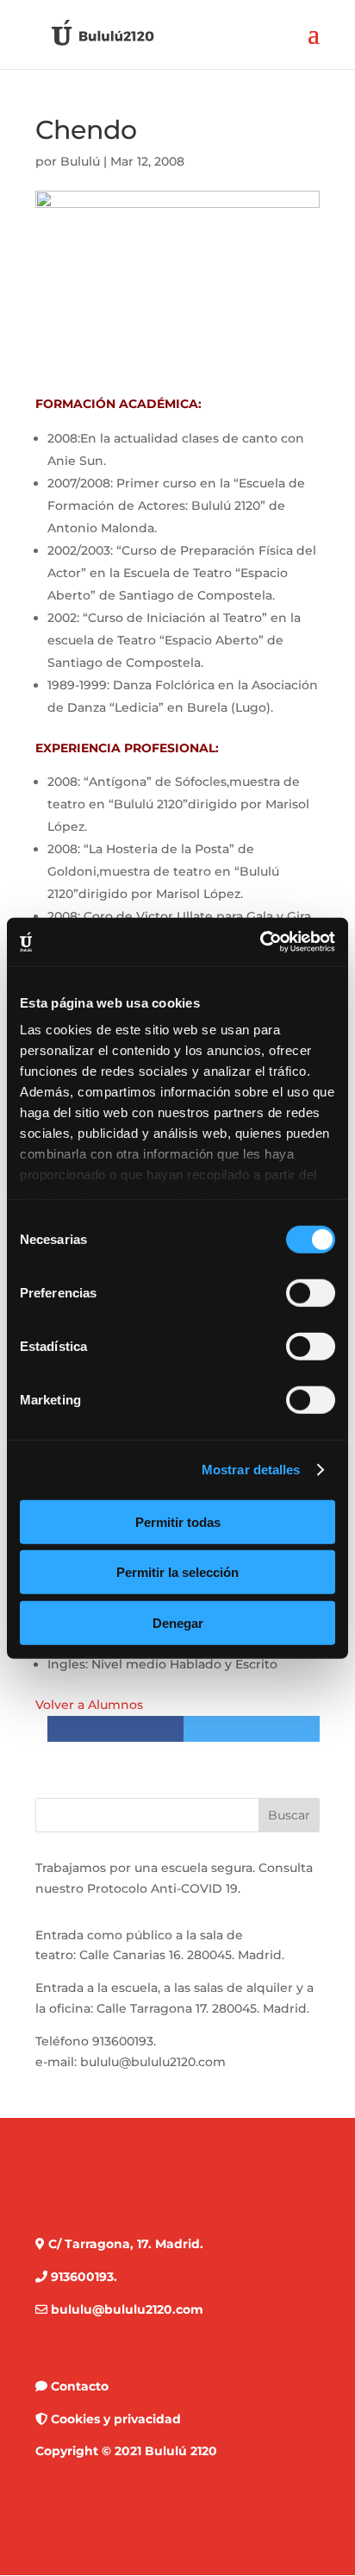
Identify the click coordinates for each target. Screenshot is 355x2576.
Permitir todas (178, 1521)
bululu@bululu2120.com (153, 2062)
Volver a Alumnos (89, 1705)
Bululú (80, 161)
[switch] (311, 1292)
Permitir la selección (177, 1572)
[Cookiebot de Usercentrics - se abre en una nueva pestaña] (260, 942)
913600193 (123, 2041)
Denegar (178, 1622)
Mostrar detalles (251, 1470)
